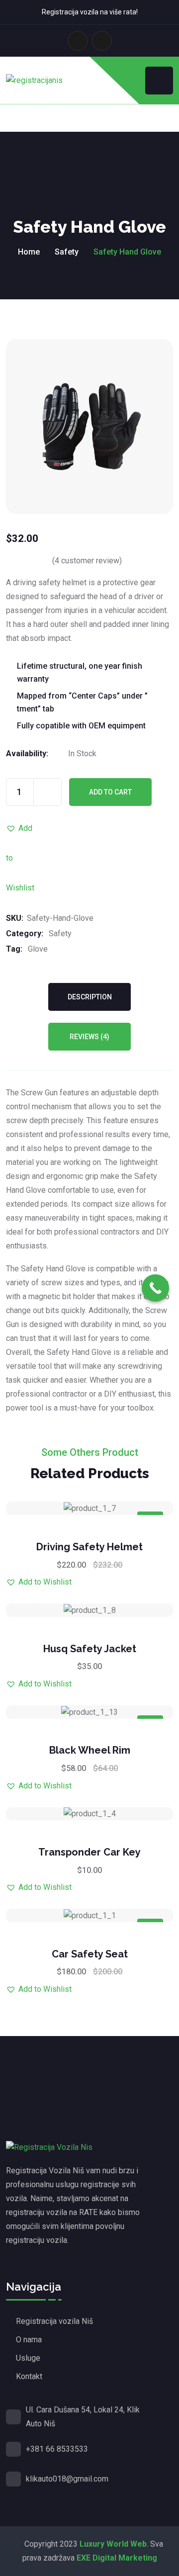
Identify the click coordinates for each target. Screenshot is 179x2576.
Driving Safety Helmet (89, 1547)
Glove (38, 949)
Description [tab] (90, 997)
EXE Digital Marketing (117, 2558)
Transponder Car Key (89, 1852)
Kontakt (29, 2376)
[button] (21, 828)
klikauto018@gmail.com (67, 2479)
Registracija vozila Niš (54, 2321)
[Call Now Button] (155, 1288)
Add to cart (110, 792)
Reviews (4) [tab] (89, 1037)
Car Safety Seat (90, 1954)
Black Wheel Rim (90, 1750)
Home (29, 252)
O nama (29, 2340)
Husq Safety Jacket (90, 1649)
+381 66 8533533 (57, 2449)
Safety (67, 252)
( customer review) (87, 561)
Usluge (28, 2358)
